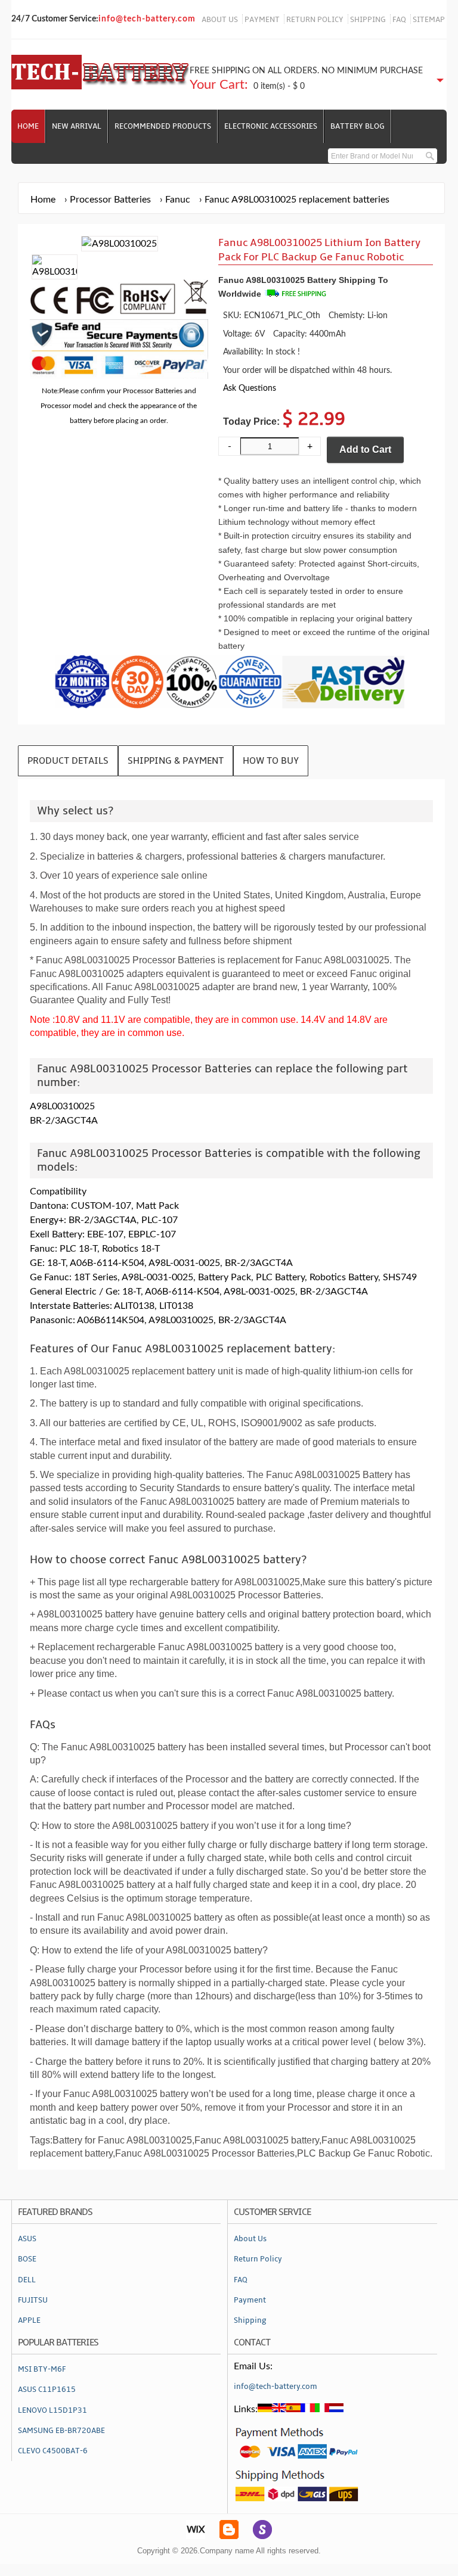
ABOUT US (220, 20)
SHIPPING (368, 20)
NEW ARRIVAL (77, 126)
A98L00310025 (62, 1106)
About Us (250, 2239)
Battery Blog (358, 126)
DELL (27, 2280)
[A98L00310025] (55, 272)
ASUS (27, 2239)
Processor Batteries (110, 200)
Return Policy (258, 2259)
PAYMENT (262, 20)
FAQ (399, 20)
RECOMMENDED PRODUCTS (163, 126)
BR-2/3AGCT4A (64, 1121)
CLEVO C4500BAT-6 (53, 2451)
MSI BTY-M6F (42, 2369)
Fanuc (178, 200)
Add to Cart (365, 449)
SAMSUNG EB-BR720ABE (61, 2431)
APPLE (29, 2320)
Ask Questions (250, 388)
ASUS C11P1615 (47, 2390)
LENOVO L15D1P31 (52, 2410)
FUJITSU (33, 2300)
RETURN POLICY (315, 20)
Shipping (250, 2320)
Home (28, 126)
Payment (250, 2300)
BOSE (27, 2259)
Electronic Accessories (271, 126)
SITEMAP (429, 20)
